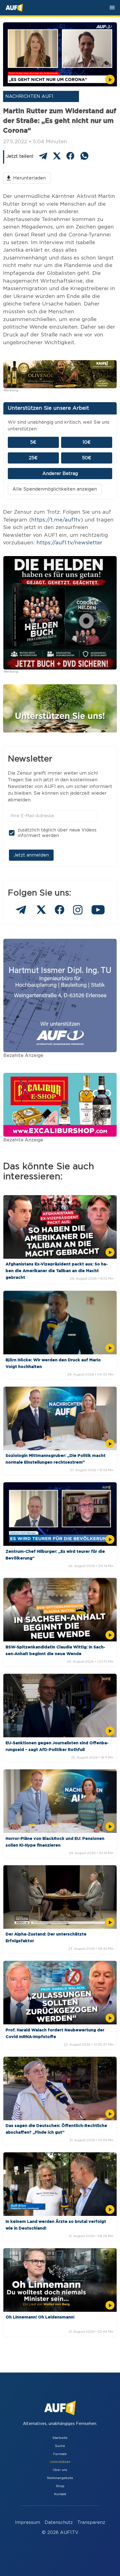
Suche (60, 2446)
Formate (60, 2454)
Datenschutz (59, 2522)
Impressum (28, 2522)
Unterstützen (60, 2462)
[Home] (14, 8)
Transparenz (91, 2522)
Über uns (60, 2470)
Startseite (60, 2438)
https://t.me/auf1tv (56, 520)
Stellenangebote (60, 2478)
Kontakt (60, 2494)
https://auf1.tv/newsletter (69, 543)
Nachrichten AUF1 (29, 96)
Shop (60, 2486)
